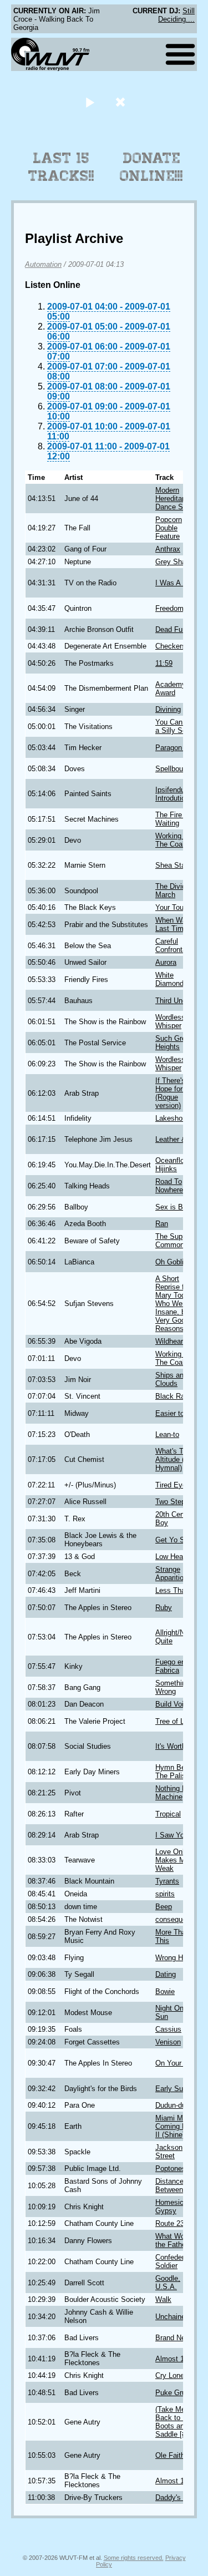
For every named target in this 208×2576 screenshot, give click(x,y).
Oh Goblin (171, 1262)
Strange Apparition (171, 1573)
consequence (177, 1919)
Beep (164, 1907)
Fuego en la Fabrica (174, 1666)
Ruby (164, 1608)
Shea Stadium (178, 865)
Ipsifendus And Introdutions (179, 794)
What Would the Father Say (179, 2240)
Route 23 (170, 2223)
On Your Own (177, 2063)
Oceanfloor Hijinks (173, 1165)
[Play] (90, 102)
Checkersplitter (179, 646)
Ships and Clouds (171, 1379)
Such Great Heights (174, 1042)
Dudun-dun (173, 2105)
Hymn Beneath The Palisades (179, 1772)
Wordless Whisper (170, 1021)
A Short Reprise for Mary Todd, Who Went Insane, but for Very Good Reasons (179, 1304)
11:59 (164, 663)
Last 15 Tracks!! (61, 167)
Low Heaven (175, 1557)
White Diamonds (171, 979)
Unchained (172, 2317)
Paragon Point (178, 748)
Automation (43, 264)
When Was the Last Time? (179, 924)
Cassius (168, 2029)
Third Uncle (174, 1001)
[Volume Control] (122, 102)
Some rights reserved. (134, 2558)
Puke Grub (173, 2393)
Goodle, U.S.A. (168, 2283)
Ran (162, 1224)
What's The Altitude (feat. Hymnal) (177, 1459)
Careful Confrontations (179, 945)
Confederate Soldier (175, 2261)
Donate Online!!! (151, 167)
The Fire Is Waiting (173, 819)
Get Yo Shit (174, 1540)
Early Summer (178, 2089)
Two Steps (172, 1502)
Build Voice (173, 1704)
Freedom (169, 608)
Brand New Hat (179, 2338)
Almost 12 (172, 2359)
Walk (163, 2299)
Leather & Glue (179, 1139)
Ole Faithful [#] (179, 2455)
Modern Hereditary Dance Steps (176, 499)
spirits (165, 1894)
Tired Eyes (173, 1485)
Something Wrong (173, 1687)
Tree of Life (174, 1721)
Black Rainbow (179, 1396)
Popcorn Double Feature (169, 528)
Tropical (168, 1814)
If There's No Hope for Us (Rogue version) (176, 1093)
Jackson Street (169, 2152)
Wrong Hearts (177, 1958)
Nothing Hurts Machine (177, 1793)
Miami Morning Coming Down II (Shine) (179, 2126)
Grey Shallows (179, 562)
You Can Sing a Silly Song (177, 726)
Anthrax (168, 549)
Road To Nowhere (169, 1186)
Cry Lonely (173, 2375)
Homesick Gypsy (171, 2206)
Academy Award (171, 689)
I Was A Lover (178, 583)
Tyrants (167, 1881)
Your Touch (173, 907)
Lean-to (167, 1434)
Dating (166, 1974)
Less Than (172, 1590)
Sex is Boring (177, 1207)
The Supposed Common (179, 1241)
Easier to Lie (176, 1413)
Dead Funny (175, 629)
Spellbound (173, 769)
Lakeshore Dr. (177, 1118)
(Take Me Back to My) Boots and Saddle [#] (175, 2422)
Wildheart (170, 1341)
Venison (168, 2042)
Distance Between (169, 2185)
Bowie (165, 1992)
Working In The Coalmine (177, 840)
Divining (168, 709)
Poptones (171, 2168)
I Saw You (172, 1835)
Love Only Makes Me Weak (172, 1860)
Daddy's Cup (176, 2497)
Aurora (166, 962)
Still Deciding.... (176, 15)
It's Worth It (174, 1746)
